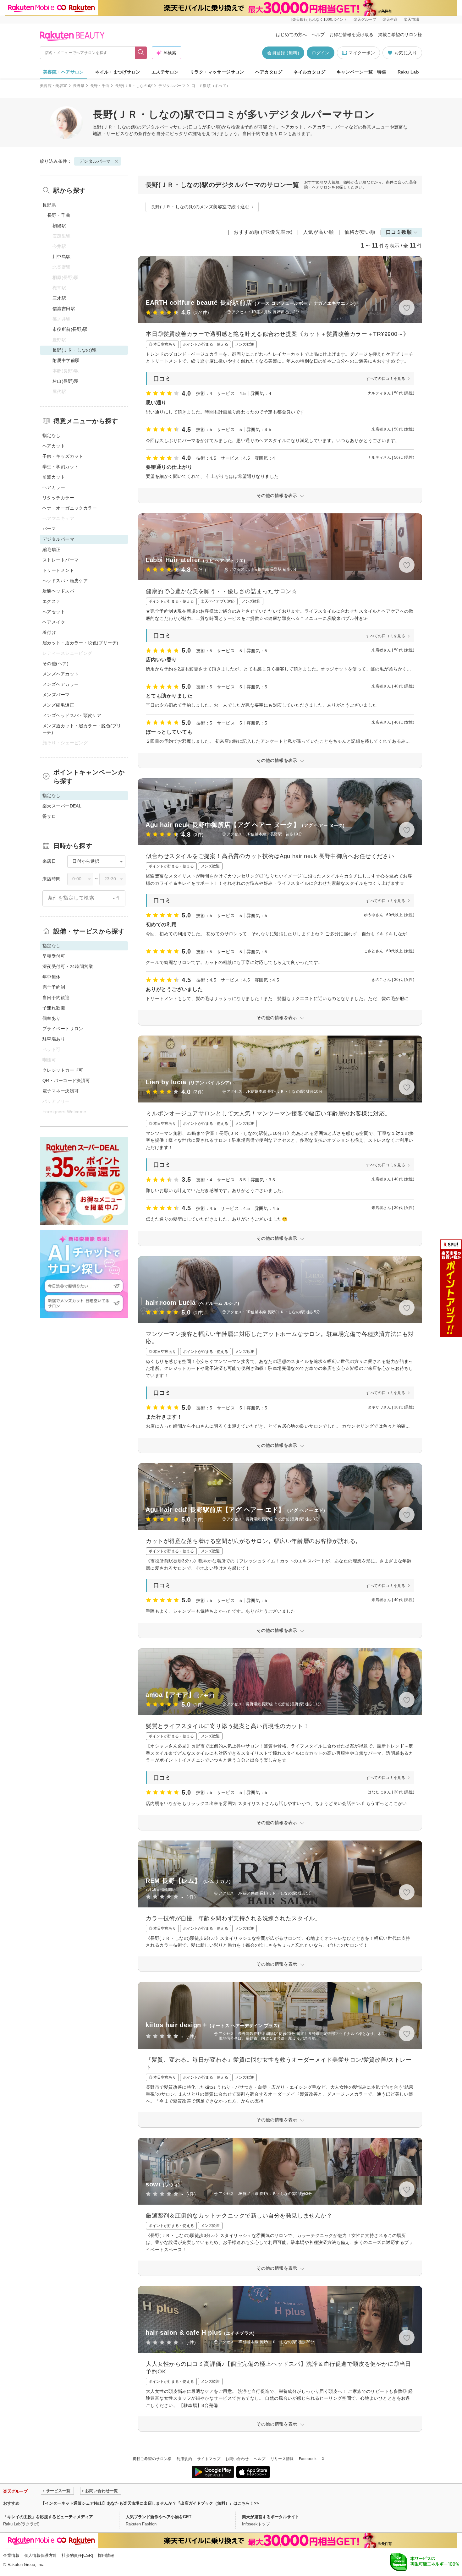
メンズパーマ (56, 695)
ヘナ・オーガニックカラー (70, 508)
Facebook (308, 2459)
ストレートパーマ (60, 560)
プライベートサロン (63, 1029)
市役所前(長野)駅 (70, 329)
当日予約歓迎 (56, 998)
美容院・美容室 (54, 86)
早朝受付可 (54, 956)
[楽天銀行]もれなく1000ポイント (319, 19)
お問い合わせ (237, 2459)
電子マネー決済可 (60, 1091)
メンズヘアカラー (60, 684)
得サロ (49, 816)
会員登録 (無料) (283, 53)
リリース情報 (282, 2459)
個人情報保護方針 (41, 2555)
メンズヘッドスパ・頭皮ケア (72, 715)
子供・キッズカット (63, 456)
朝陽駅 (59, 226)
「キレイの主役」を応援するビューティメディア (48, 2517)
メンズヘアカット (60, 674)
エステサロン (165, 72)
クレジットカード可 (63, 1070)
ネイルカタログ (309, 72)
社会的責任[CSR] (77, 2555)
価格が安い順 (360, 232)
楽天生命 (390, 19)
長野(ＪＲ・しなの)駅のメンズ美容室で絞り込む (200, 207)
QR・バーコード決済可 (66, 1080)
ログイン (321, 53)
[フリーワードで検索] (141, 53)
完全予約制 (54, 987)
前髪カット (54, 477)
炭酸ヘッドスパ (58, 591)
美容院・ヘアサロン (63, 72)
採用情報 (106, 2555)
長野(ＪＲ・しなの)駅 (134, 86)
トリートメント (58, 570)
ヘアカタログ (269, 72)
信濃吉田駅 (64, 309)
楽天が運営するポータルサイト (271, 2517)
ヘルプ (318, 35)
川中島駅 (62, 257)
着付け (49, 632)
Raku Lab (408, 72)
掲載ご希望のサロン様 (400, 35)
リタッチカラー (58, 498)
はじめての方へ (291, 35)
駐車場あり (54, 1039)
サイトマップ (209, 2459)
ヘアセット (54, 612)
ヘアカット (54, 446)
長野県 (79, 86)
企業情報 (11, 2555)
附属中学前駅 (66, 360)
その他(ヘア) (55, 664)
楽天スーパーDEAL (62, 806)
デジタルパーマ (172, 86)
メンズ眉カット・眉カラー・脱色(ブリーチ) (82, 729)
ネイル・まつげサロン (118, 72)
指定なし (52, 435)
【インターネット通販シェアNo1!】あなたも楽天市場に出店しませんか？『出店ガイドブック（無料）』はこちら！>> (150, 2503)
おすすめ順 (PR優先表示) (263, 232)
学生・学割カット (60, 467)
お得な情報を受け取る (351, 35)
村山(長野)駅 (66, 381)
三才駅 (59, 298)
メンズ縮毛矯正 (58, 705)
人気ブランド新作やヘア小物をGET (159, 2517)
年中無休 (52, 977)
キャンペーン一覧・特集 (362, 72)
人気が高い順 (319, 232)
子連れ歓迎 (54, 1008)
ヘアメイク (54, 622)
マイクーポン (362, 53)
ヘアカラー (54, 487)
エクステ (52, 601)
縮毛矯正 (52, 550)
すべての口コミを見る (386, 379)
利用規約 (184, 2459)
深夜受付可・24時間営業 (68, 966)
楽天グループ (365, 19)
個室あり (52, 1018)
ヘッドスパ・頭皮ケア (65, 581)
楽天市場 (411, 19)
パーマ (49, 529)
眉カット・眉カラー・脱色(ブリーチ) (80, 643)
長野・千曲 (100, 86)
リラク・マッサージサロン (217, 72)
